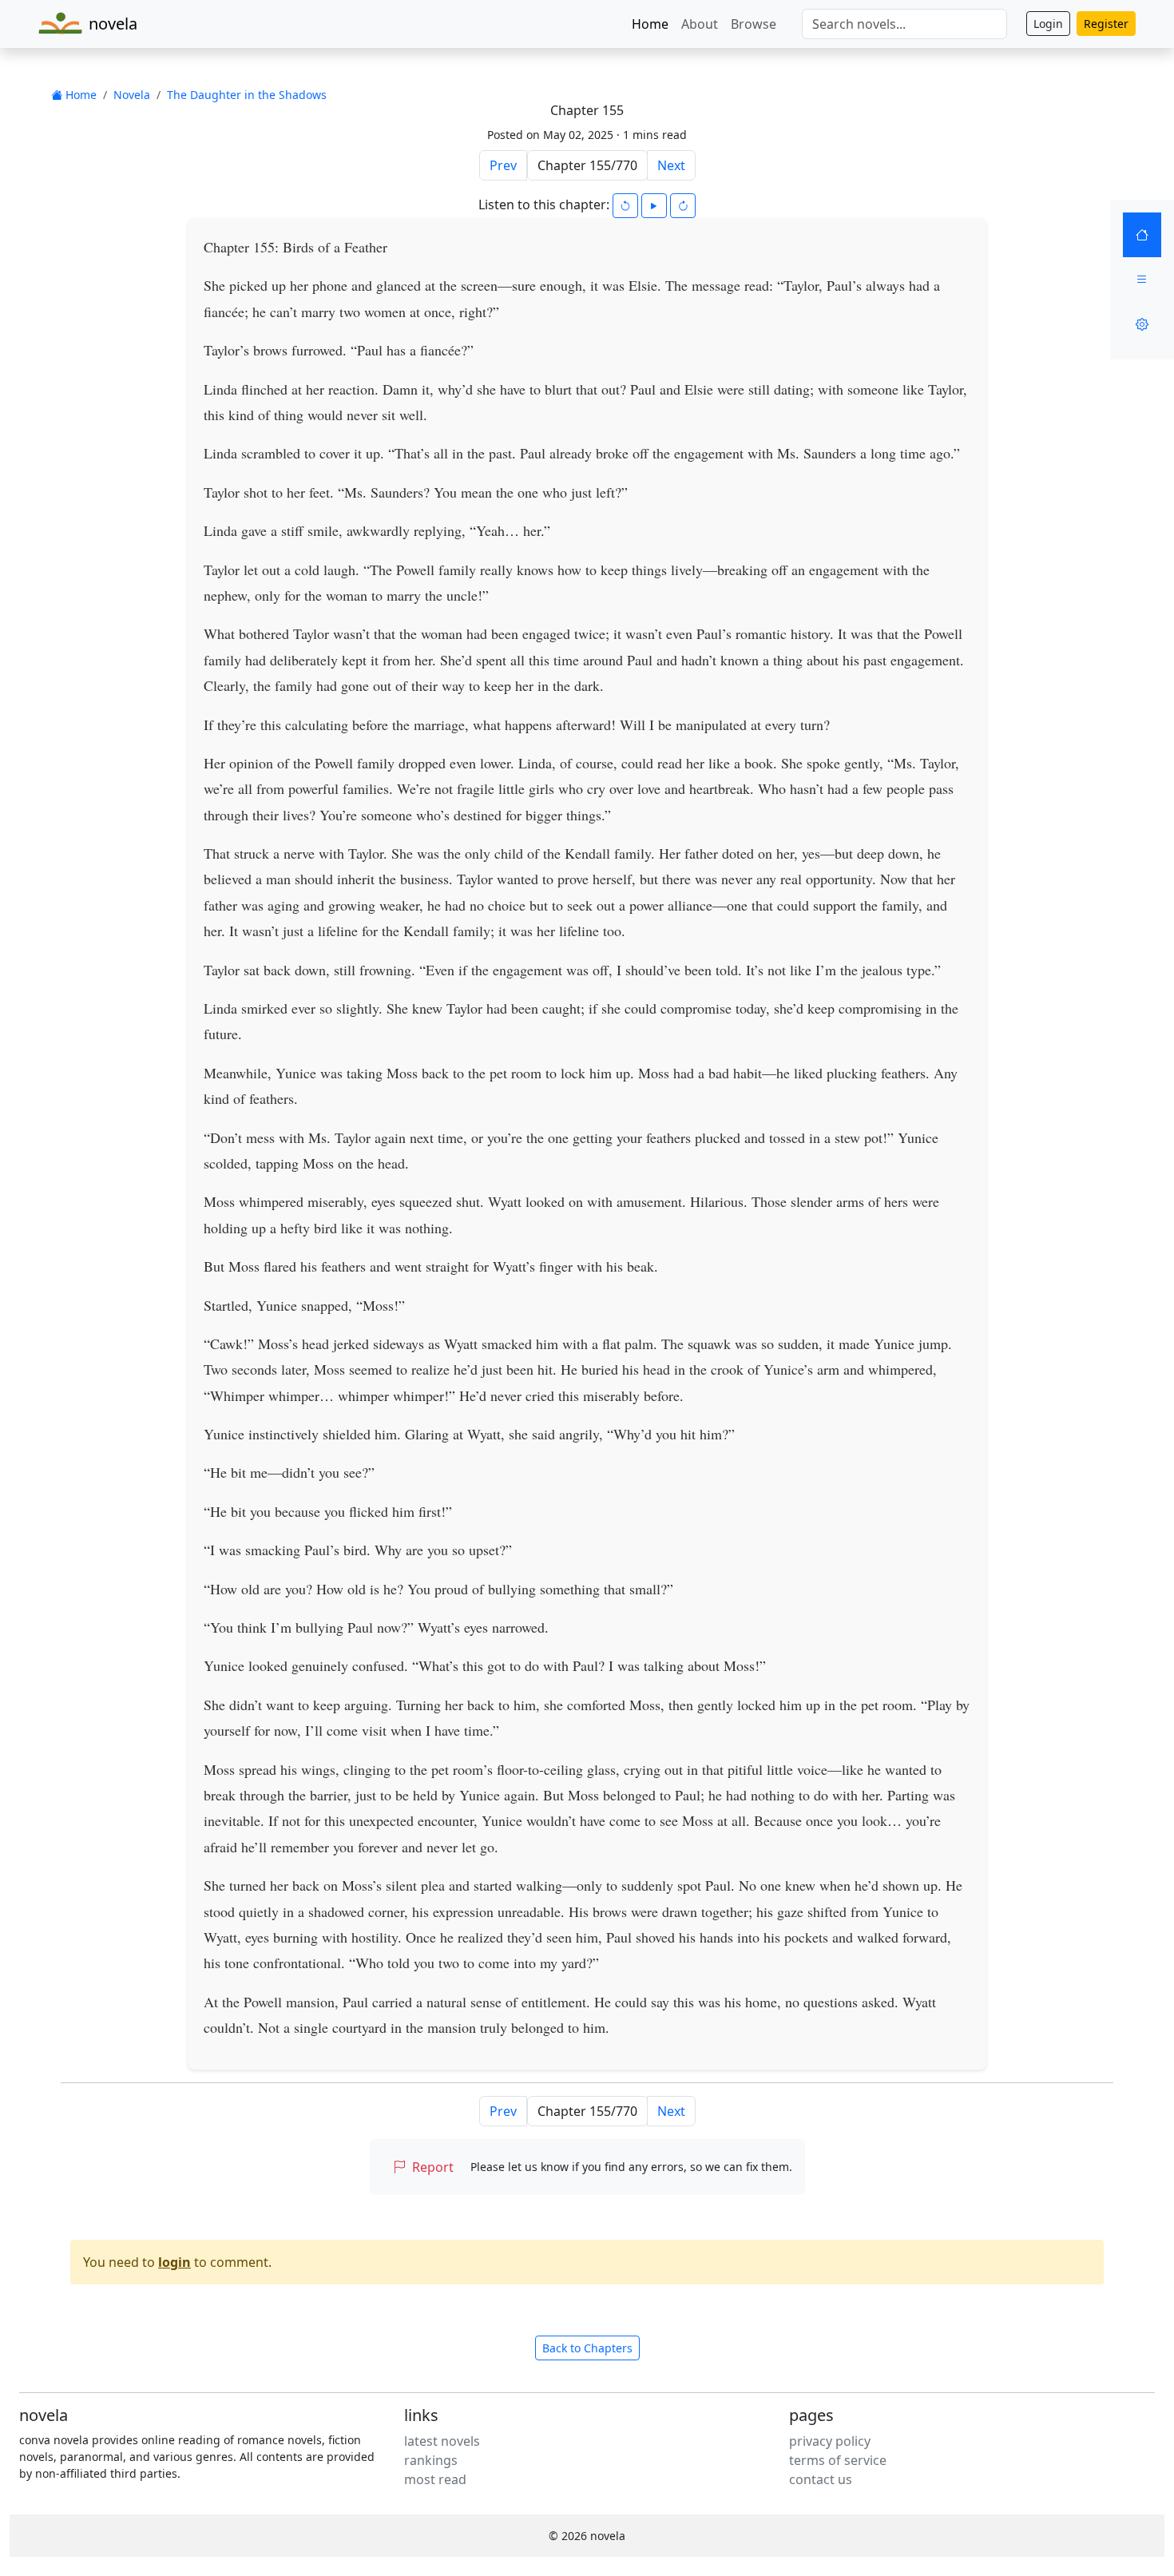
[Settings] (1142, 324)
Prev (503, 165)
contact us (821, 2479)
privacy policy (830, 2441)
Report (433, 2167)
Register (1106, 24)
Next (671, 165)
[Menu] (1142, 280)
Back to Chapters (587, 2348)
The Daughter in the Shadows (247, 95)
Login (1048, 24)
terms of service (838, 2460)
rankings (431, 2460)
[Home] (1142, 235)
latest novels (442, 2441)
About (700, 24)
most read (435, 2479)
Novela (132, 95)
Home (650, 24)
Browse (754, 24)
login (175, 2262)
